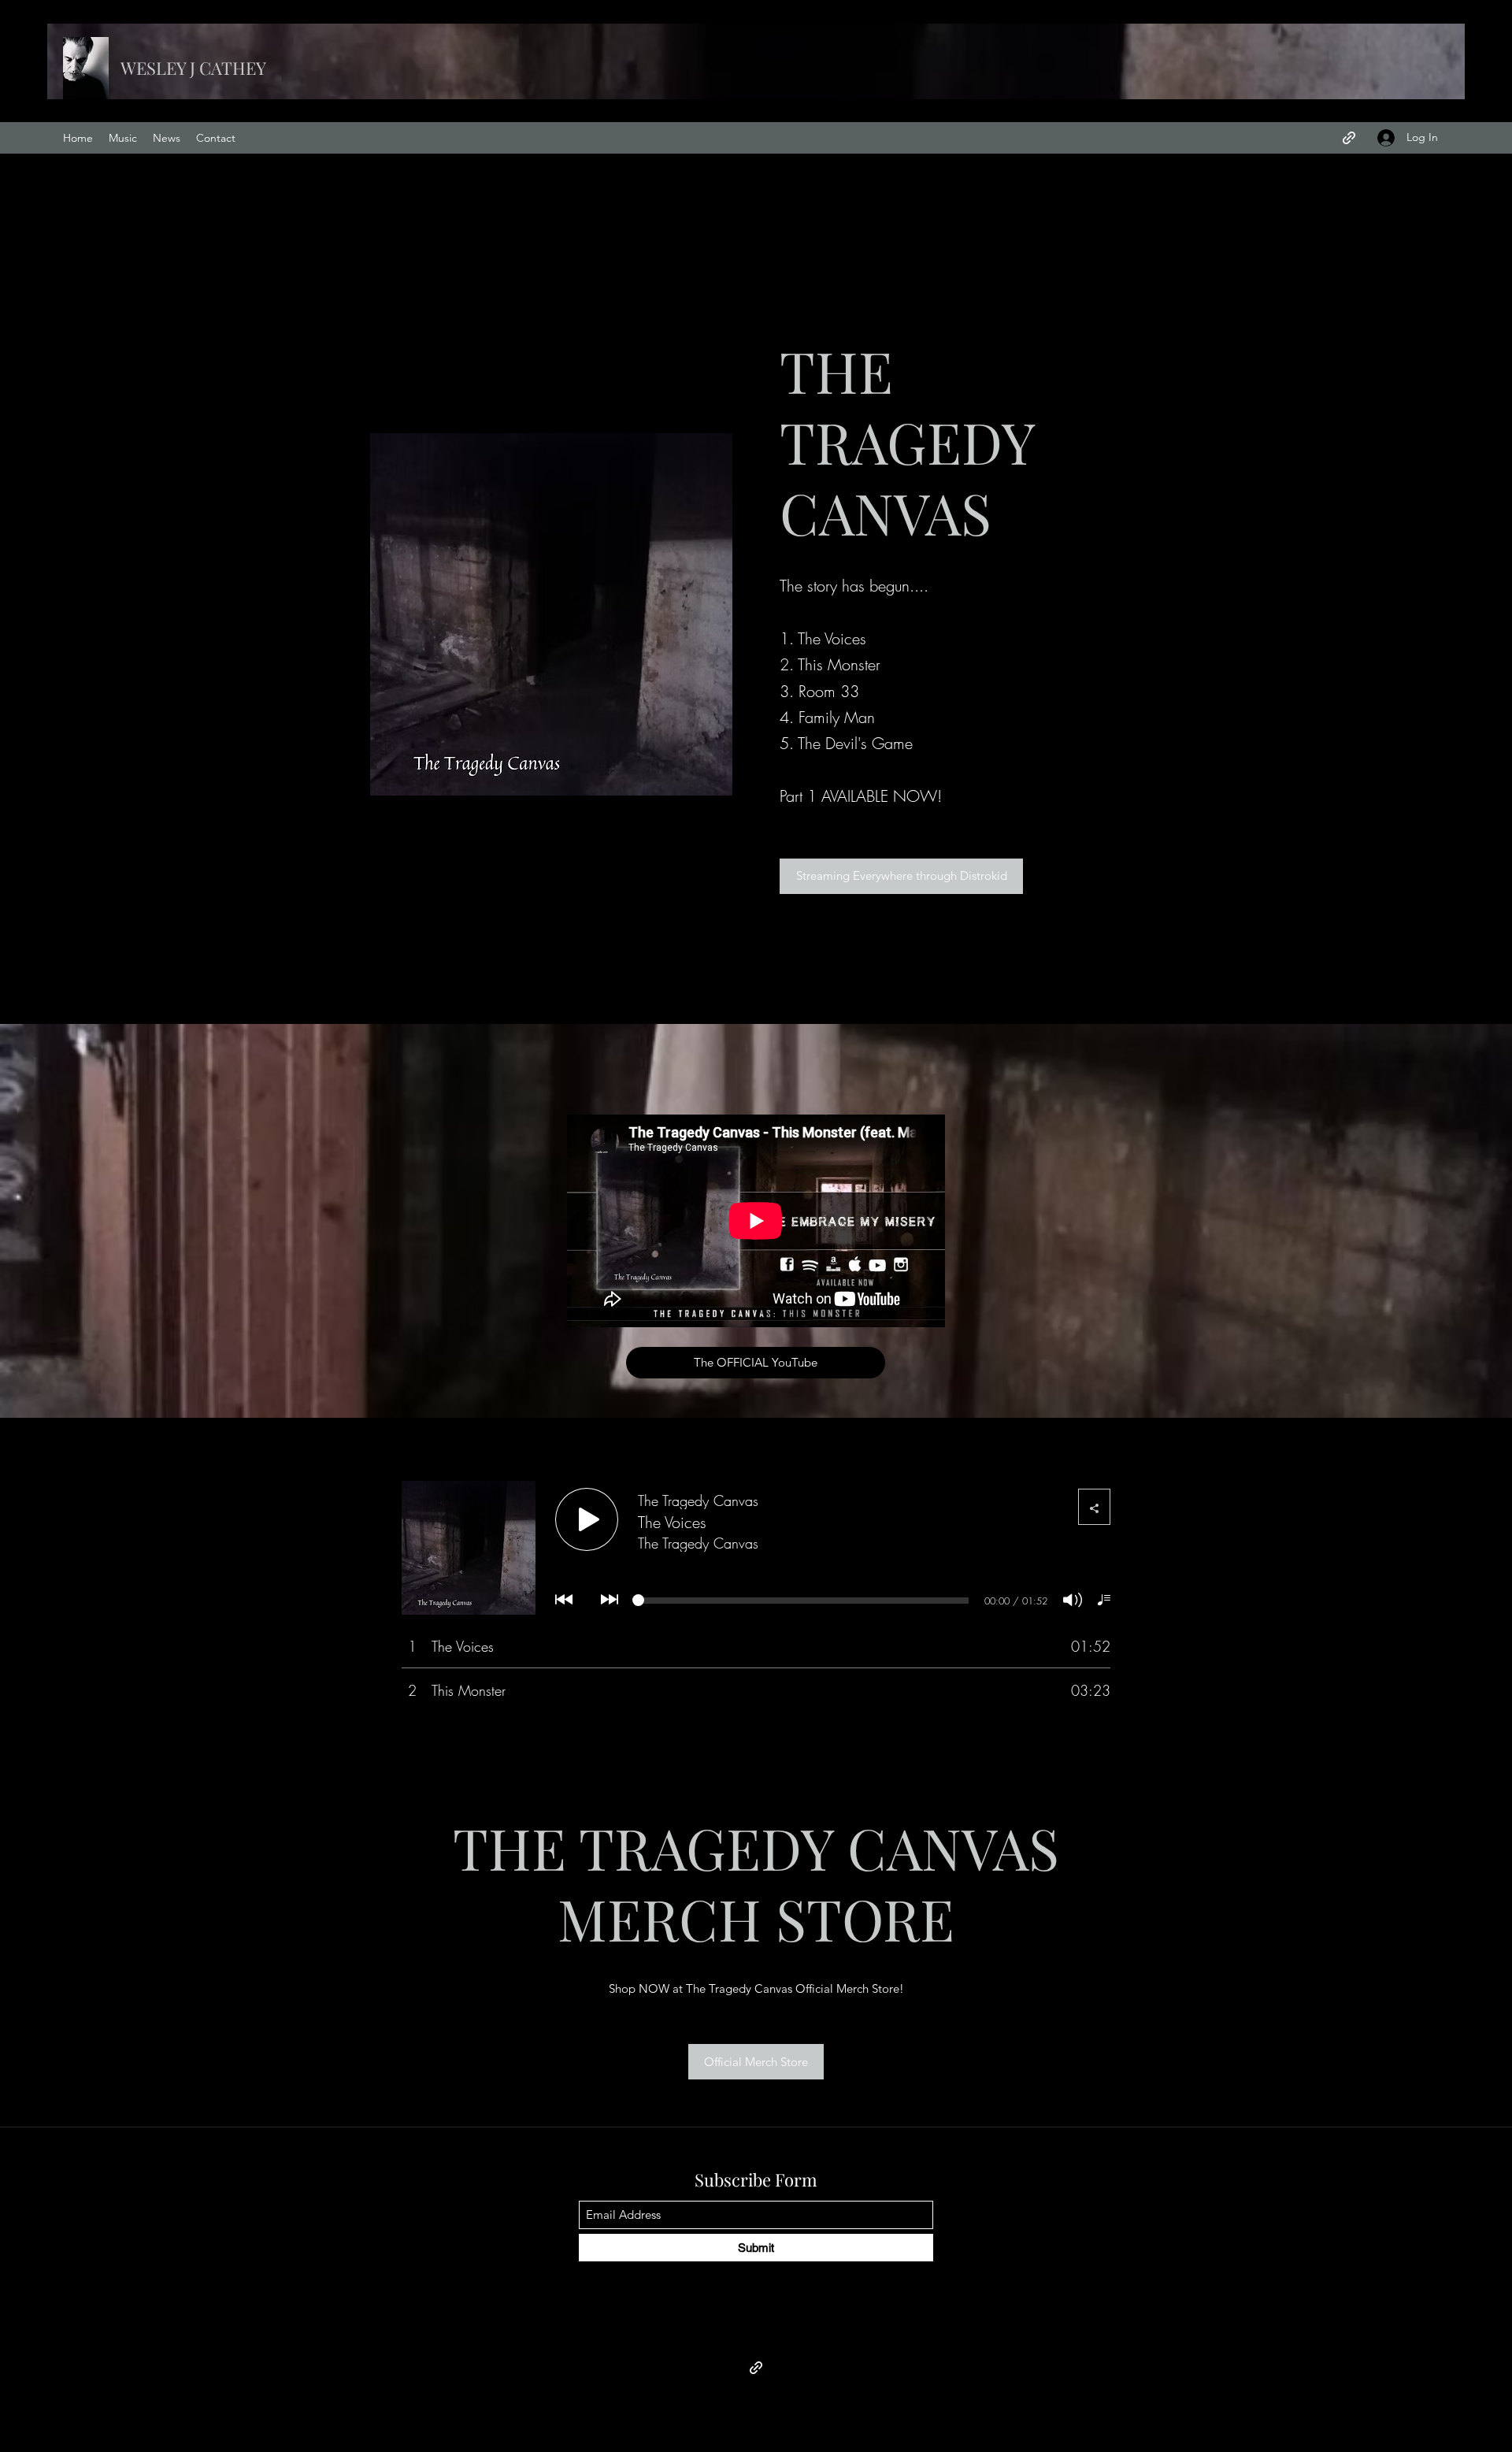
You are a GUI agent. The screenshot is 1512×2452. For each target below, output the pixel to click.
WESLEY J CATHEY (193, 68)
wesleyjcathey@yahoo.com (758, 2332)
